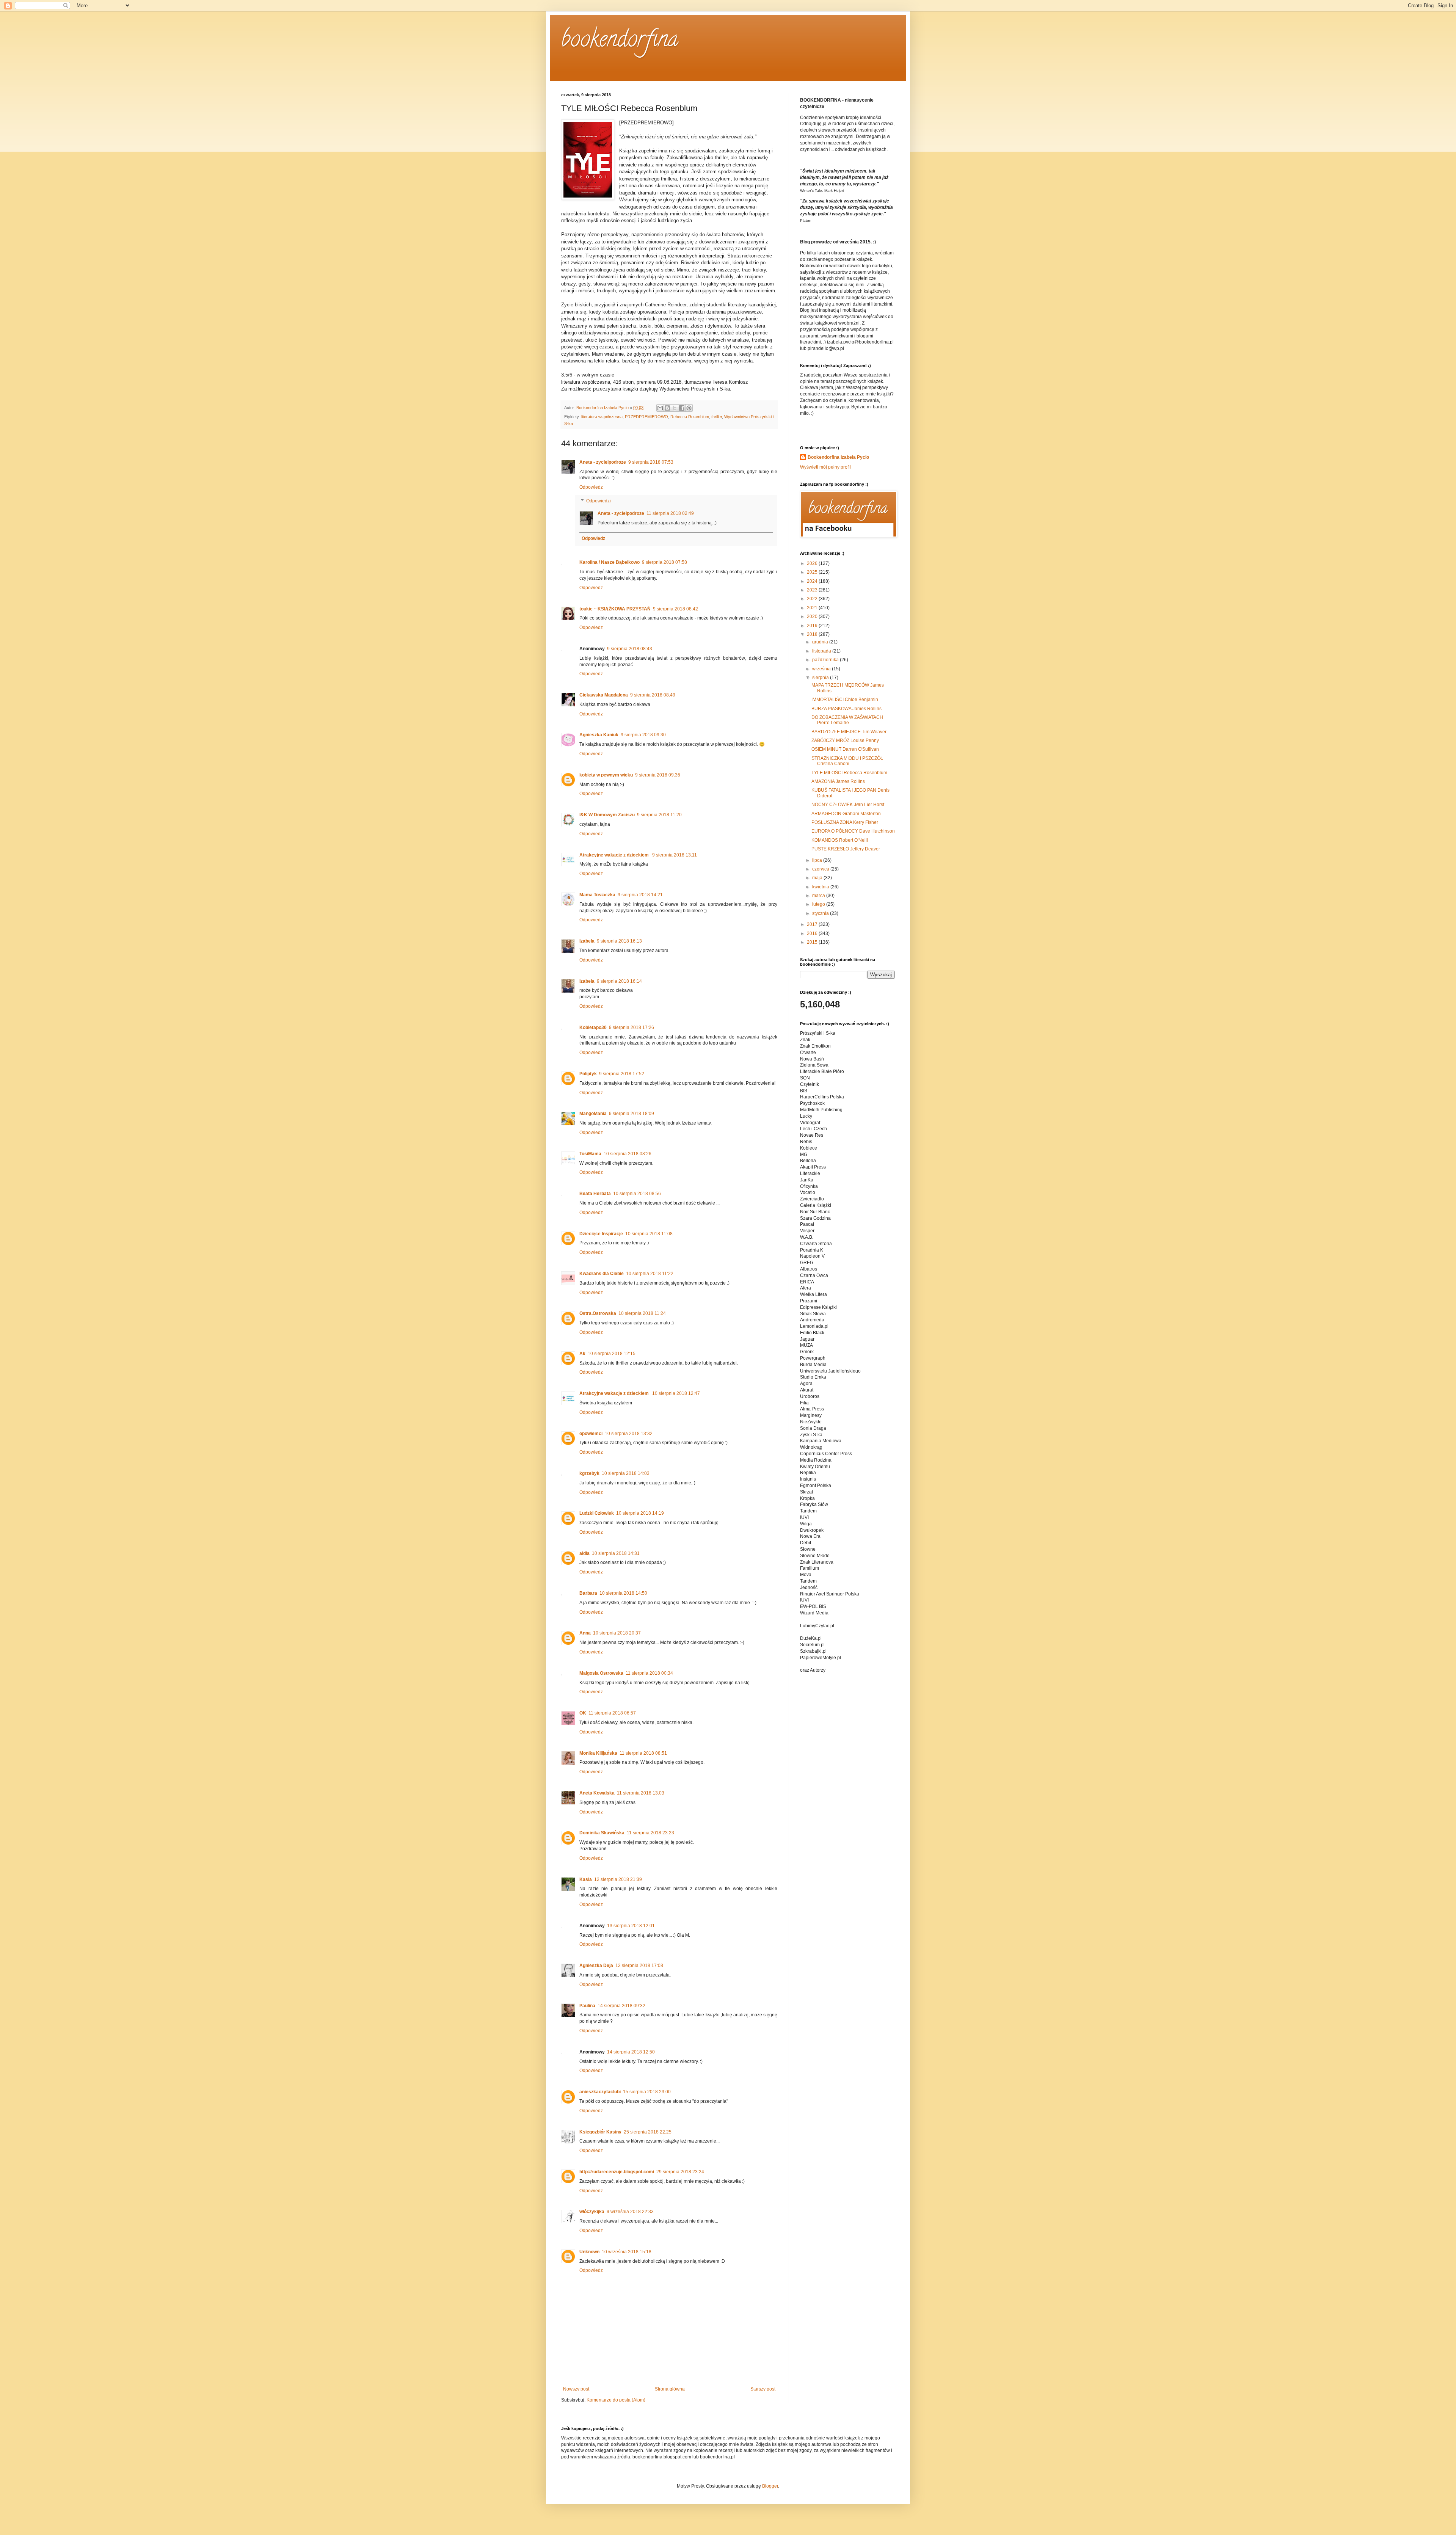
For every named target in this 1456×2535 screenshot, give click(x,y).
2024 (813, 581)
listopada (822, 651)
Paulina (587, 2006)
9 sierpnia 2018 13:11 (675, 855)
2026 (813, 563)
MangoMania (593, 1114)
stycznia (821, 913)
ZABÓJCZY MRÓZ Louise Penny (845, 740)
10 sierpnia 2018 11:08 (649, 1234)
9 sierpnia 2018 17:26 (632, 1027)
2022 (813, 599)
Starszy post (763, 2389)
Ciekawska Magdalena (604, 695)
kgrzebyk (589, 1473)
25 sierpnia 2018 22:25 (648, 2132)
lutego (819, 904)
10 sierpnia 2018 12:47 (676, 1393)
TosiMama (590, 1154)
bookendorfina (620, 41)
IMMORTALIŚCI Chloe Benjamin (845, 700)
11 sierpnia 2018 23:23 (650, 1833)
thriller (717, 417)
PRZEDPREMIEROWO (646, 417)
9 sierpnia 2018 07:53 (651, 462)
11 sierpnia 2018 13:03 (641, 1793)
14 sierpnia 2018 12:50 (631, 2052)
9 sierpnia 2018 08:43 (630, 649)
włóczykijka (592, 2212)
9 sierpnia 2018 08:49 (653, 695)
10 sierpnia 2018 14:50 (623, 1593)
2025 (813, 572)
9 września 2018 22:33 (630, 2212)
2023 (813, 590)
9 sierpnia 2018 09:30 (643, 735)
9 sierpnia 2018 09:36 (658, 775)
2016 (813, 933)
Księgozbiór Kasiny (600, 2132)
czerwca (821, 869)
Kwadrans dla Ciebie (602, 1274)
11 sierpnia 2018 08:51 (643, 1753)
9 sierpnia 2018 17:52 (622, 1074)
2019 (813, 626)
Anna (585, 1633)
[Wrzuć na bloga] (667, 408)
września (822, 669)
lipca (818, 860)
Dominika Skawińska (602, 1833)
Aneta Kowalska (597, 1793)
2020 (813, 616)
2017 (813, 924)
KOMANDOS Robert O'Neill (840, 840)
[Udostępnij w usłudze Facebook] (682, 408)
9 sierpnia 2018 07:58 (664, 562)
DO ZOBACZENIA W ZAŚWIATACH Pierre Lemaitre (847, 720)
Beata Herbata (595, 1194)
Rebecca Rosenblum (690, 417)
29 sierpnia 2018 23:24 (680, 2172)
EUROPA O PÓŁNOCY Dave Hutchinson (853, 831)
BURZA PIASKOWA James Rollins (846, 709)
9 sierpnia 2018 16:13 (619, 941)
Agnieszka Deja (596, 1966)
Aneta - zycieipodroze (603, 462)
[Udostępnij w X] (675, 408)
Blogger (770, 2486)
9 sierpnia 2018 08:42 (675, 609)
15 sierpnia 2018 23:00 (647, 2092)
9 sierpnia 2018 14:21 (640, 895)
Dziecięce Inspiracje (601, 1234)
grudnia (821, 642)
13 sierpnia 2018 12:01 (631, 1926)
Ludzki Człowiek (597, 1513)
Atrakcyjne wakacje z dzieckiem (615, 855)
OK (583, 1713)
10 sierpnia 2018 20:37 (617, 1633)
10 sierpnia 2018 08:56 (637, 1194)
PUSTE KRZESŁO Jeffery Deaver (846, 849)
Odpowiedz (591, 487)
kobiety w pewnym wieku (606, 775)
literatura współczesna (602, 417)
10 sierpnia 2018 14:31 (616, 1553)
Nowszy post (576, 2389)
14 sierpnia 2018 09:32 (621, 2006)
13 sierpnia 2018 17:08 (639, 1966)
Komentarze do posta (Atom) (616, 2400)
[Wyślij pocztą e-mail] (660, 408)
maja (818, 878)
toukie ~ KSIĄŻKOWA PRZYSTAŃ (615, 609)
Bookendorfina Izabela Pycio (838, 457)
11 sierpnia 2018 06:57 (612, 1713)
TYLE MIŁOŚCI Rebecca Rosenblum (849, 773)
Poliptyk (588, 1074)
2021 (813, 608)
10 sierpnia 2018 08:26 (628, 1154)
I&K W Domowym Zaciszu (607, 815)
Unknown (589, 2252)
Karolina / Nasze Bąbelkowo (610, 562)
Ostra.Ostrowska (598, 1313)
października (826, 660)
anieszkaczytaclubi (600, 2092)
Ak (582, 1354)
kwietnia (821, 887)
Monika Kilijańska (598, 1753)
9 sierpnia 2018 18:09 (632, 1114)
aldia (584, 1553)
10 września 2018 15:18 (627, 2252)
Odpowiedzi (599, 501)
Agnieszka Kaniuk (599, 735)
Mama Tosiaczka (597, 895)
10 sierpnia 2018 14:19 (640, 1513)
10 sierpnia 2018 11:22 (650, 1274)
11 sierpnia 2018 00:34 (649, 1673)
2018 (813, 634)
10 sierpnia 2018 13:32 (629, 1434)
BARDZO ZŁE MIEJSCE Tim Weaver (849, 732)
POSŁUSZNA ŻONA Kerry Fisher (845, 822)
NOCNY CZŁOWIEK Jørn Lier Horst (848, 805)
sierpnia (821, 678)
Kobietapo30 (593, 1027)
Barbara (588, 1593)
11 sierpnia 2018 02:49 (670, 513)
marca (819, 896)
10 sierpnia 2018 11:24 (642, 1313)
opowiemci (591, 1434)
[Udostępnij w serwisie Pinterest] (689, 408)
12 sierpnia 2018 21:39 (618, 1879)
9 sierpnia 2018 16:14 (619, 981)
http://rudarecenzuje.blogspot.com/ (617, 2172)
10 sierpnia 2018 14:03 (626, 1473)
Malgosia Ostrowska (601, 1673)
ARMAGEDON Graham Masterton (846, 814)
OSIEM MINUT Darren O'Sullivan (845, 749)
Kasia (586, 1879)
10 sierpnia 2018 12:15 (612, 1354)
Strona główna (670, 2389)
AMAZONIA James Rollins (838, 781)
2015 (813, 942)
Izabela (587, 941)
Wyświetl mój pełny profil (825, 467)
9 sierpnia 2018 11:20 (659, 815)
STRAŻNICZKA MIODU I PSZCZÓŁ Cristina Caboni (847, 761)
